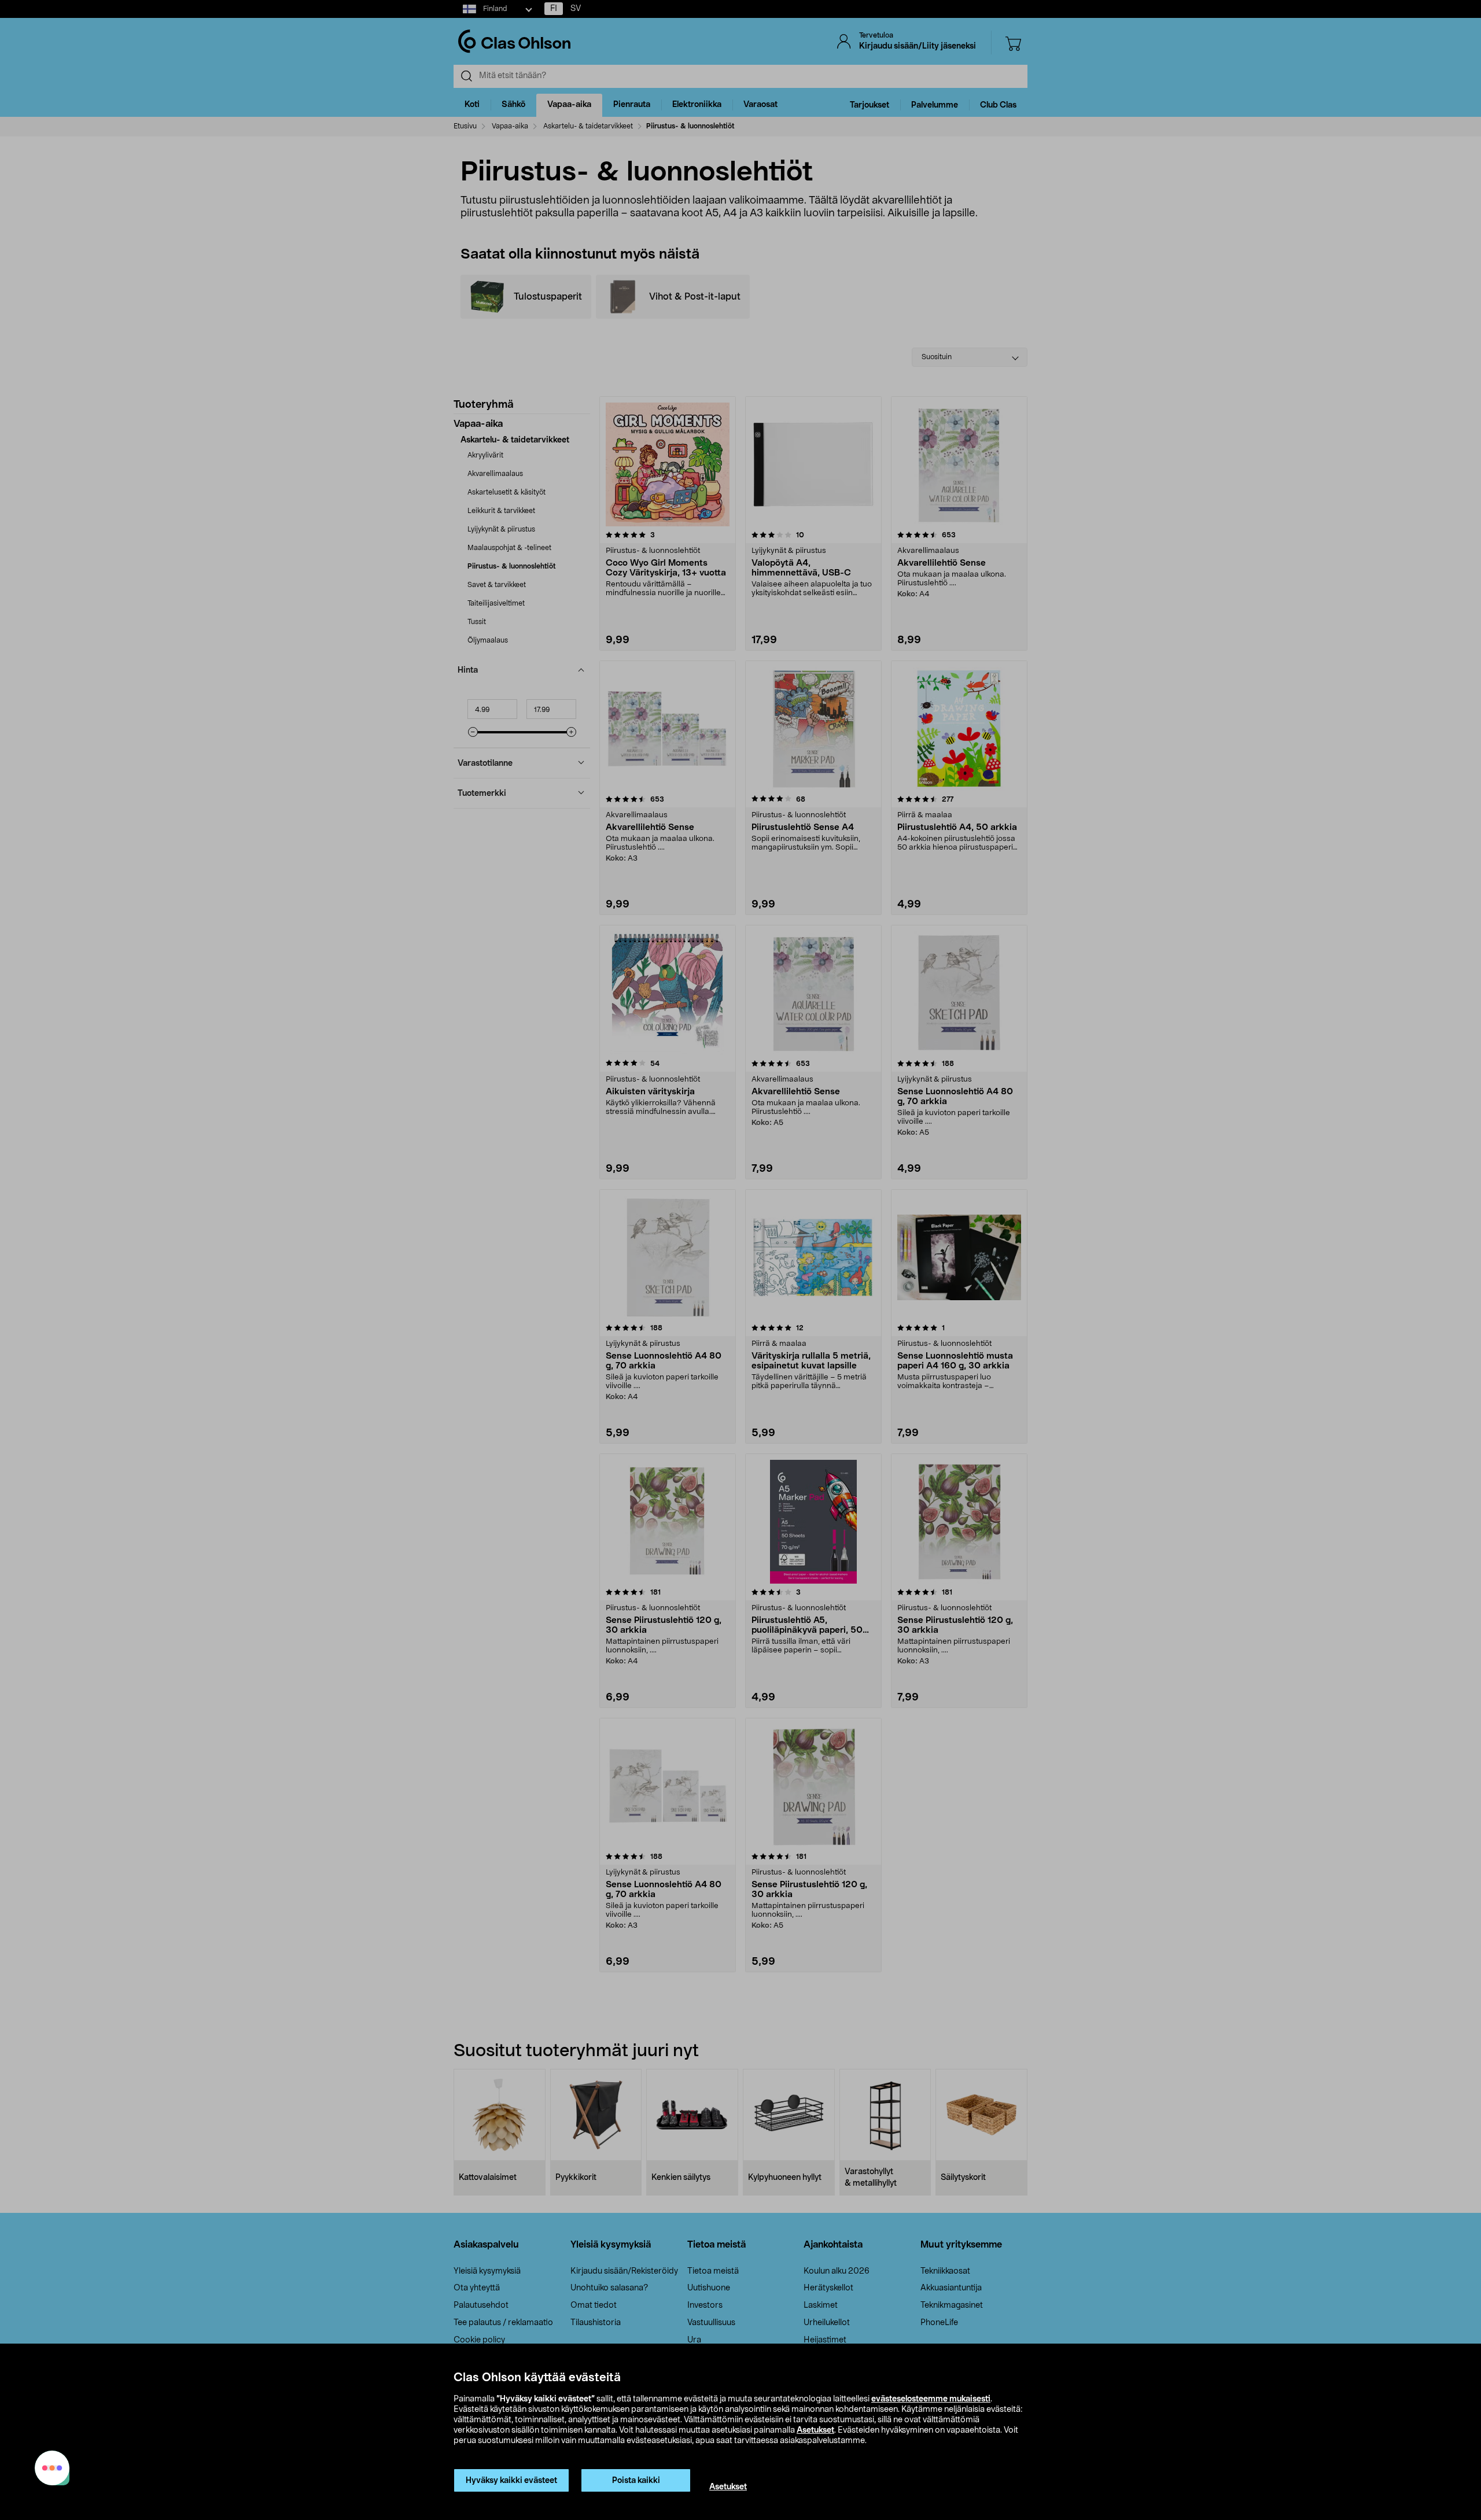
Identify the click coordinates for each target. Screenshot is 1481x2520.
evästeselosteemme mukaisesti (931, 2399)
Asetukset (815, 2430)
